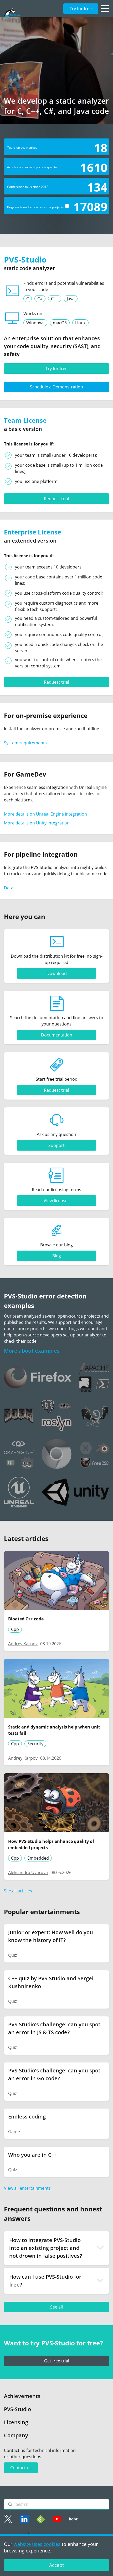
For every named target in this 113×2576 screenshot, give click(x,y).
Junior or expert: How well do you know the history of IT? (51, 1936)
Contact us (21, 2468)
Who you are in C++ (33, 2155)
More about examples (32, 1351)
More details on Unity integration (37, 823)
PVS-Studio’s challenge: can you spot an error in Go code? (54, 2074)
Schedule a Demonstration (56, 387)
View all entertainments (27, 2188)
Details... (12, 888)
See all (56, 2307)
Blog (57, 1256)
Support (56, 1145)
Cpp (15, 1629)
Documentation (57, 1035)
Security (35, 1744)
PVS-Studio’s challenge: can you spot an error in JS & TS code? (54, 2028)
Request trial (56, 499)
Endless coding (27, 2117)
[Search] (10, 2505)
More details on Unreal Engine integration (45, 814)
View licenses (57, 1201)
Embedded (38, 1858)
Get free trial (57, 2361)
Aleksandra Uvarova (28, 1872)
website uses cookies (37, 2544)
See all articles (18, 1891)
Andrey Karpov (23, 1644)
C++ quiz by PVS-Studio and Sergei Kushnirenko (51, 1982)
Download (57, 973)
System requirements (25, 743)
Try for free (81, 9)
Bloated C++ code (26, 1619)
